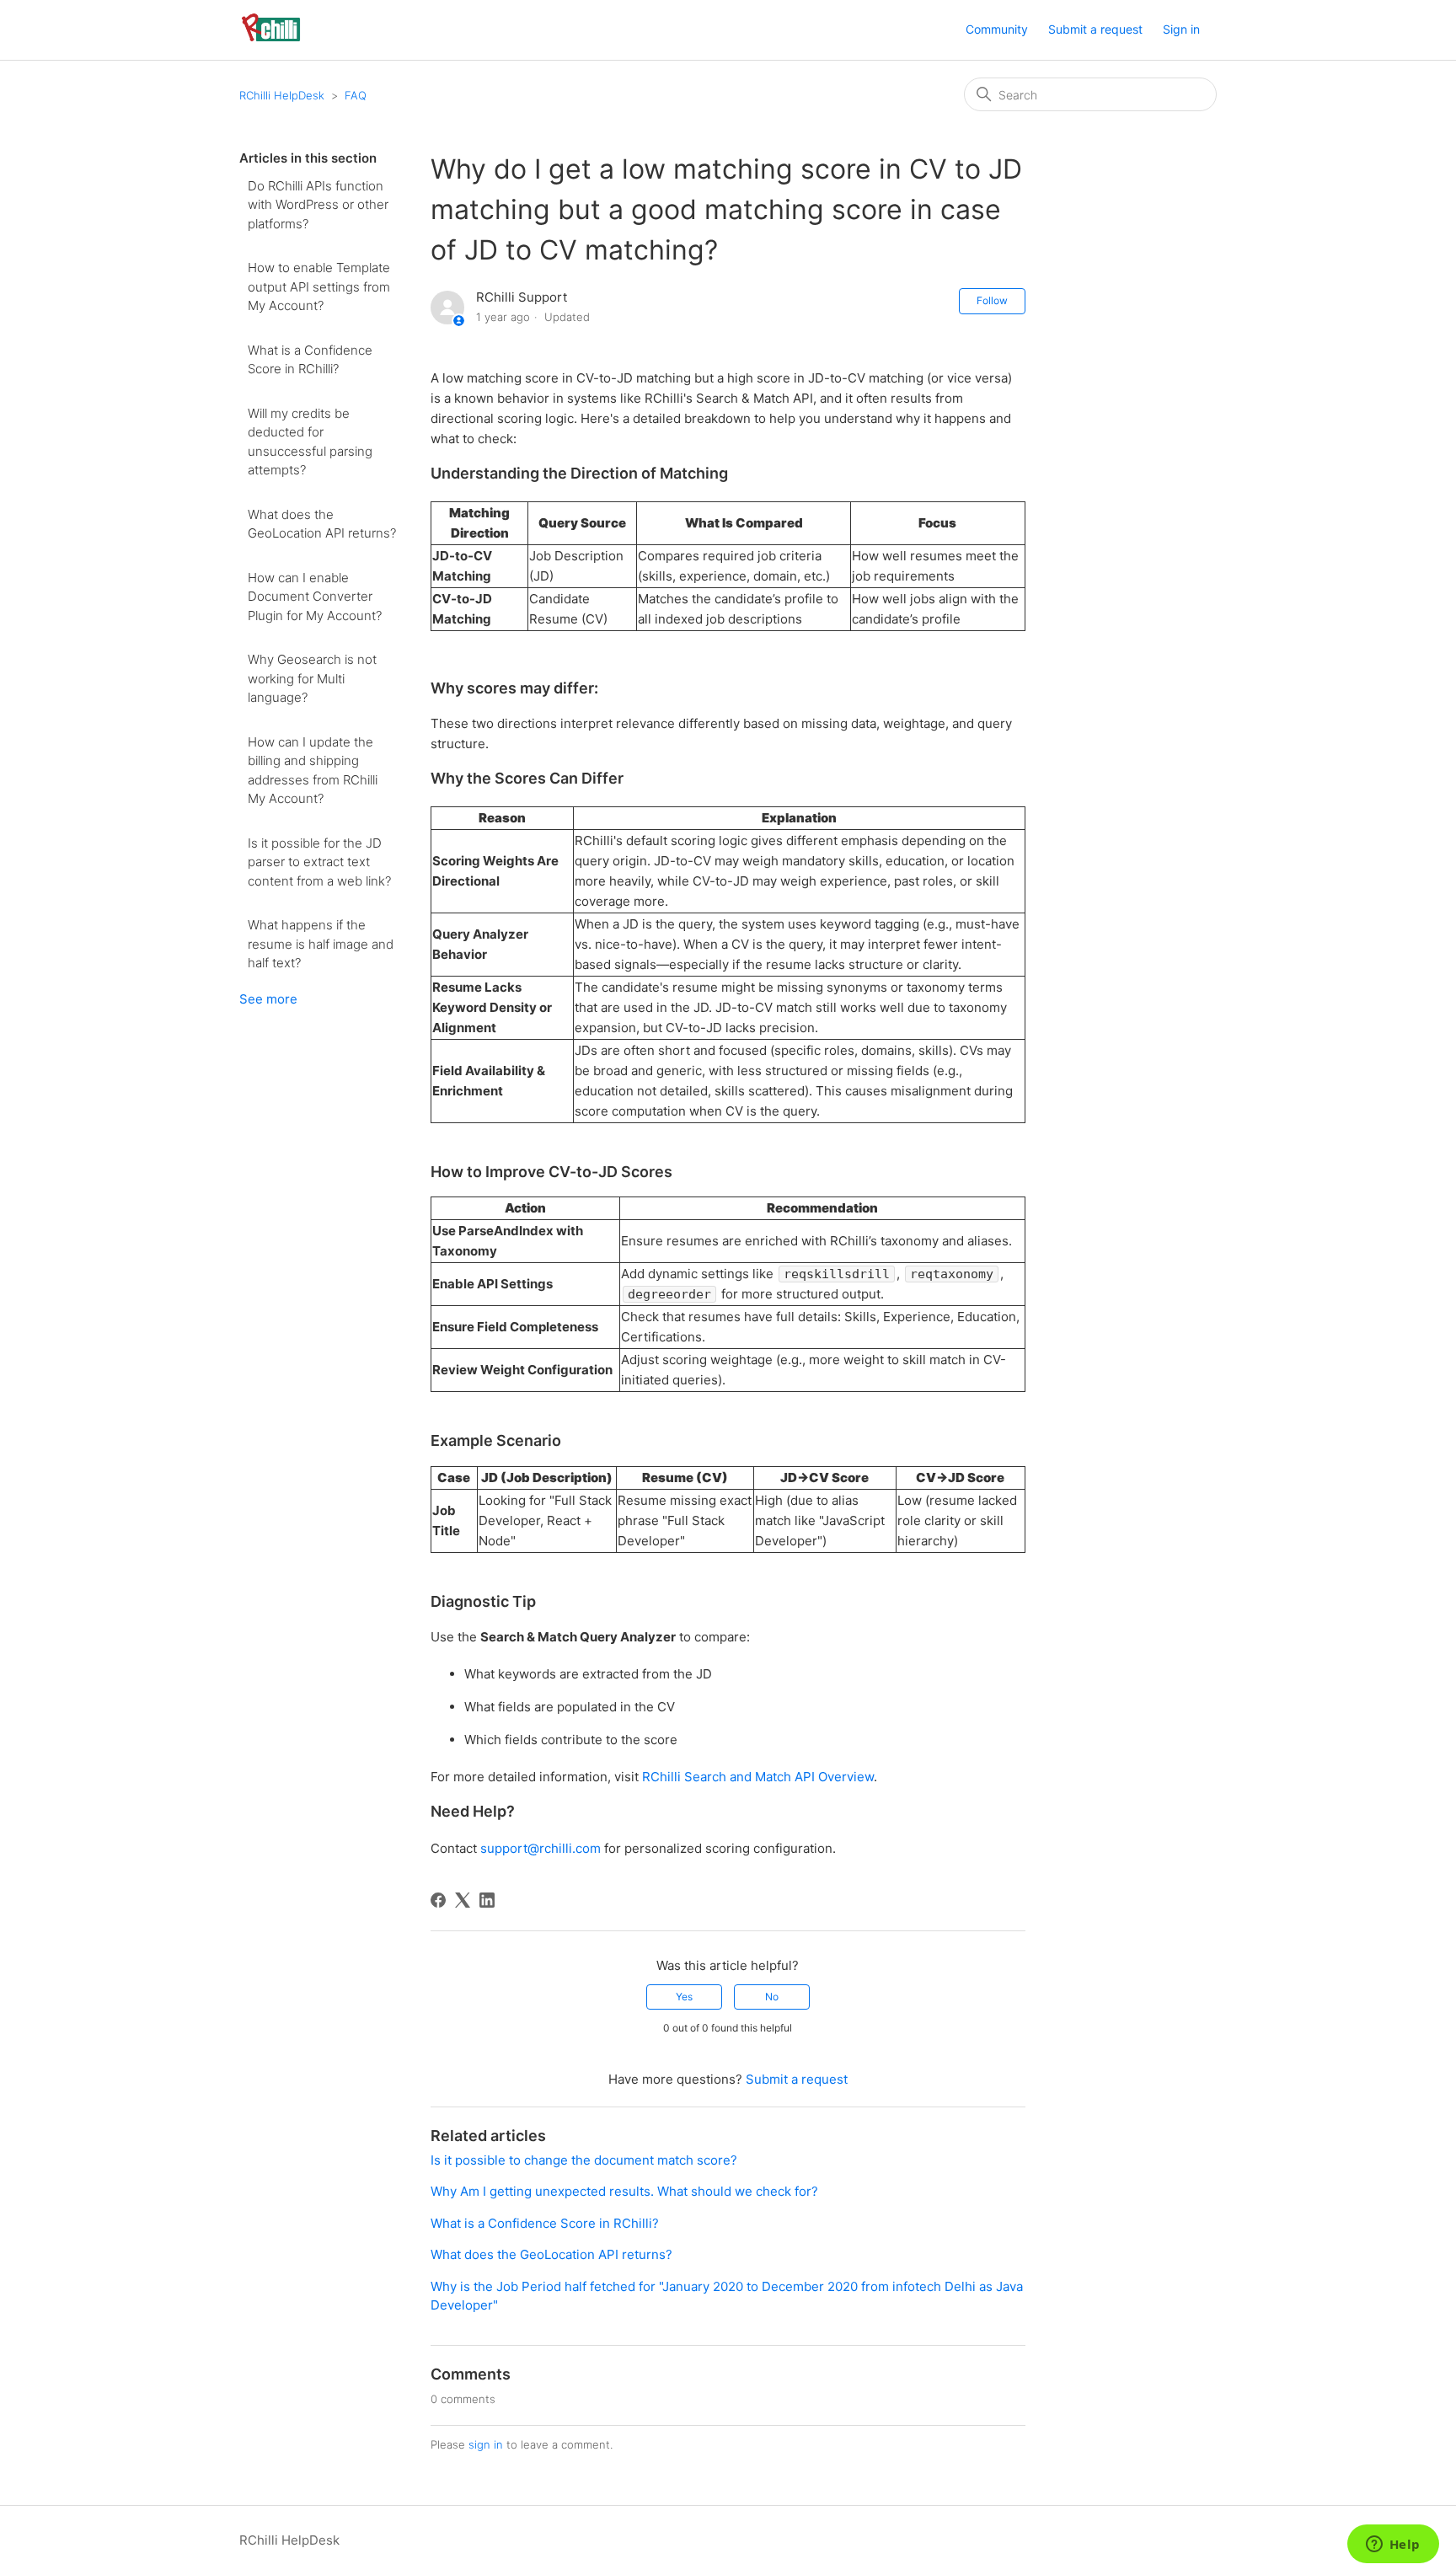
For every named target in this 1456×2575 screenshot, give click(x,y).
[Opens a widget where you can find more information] (1393, 2546)
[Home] (271, 38)
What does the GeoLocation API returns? (322, 524)
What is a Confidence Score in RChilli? (310, 360)
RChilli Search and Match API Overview (758, 1777)
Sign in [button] (1181, 29)
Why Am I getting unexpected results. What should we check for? (624, 2191)
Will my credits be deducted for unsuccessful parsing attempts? (310, 442)
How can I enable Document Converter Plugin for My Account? (315, 597)
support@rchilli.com (541, 1848)
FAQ (356, 95)
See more (268, 999)
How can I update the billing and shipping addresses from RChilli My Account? (313, 771)
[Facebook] (438, 1900)
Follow (992, 300)
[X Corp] (463, 1900)
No (772, 1997)
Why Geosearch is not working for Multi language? (312, 678)
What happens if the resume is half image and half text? (321, 944)
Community (997, 29)
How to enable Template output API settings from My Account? (319, 286)
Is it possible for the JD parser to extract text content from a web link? (319, 862)
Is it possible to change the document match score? (584, 2160)
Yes (684, 1997)
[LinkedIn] (487, 1900)
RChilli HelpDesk (282, 95)
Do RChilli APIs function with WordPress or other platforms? (318, 205)
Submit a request (1095, 29)
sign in (486, 2444)
